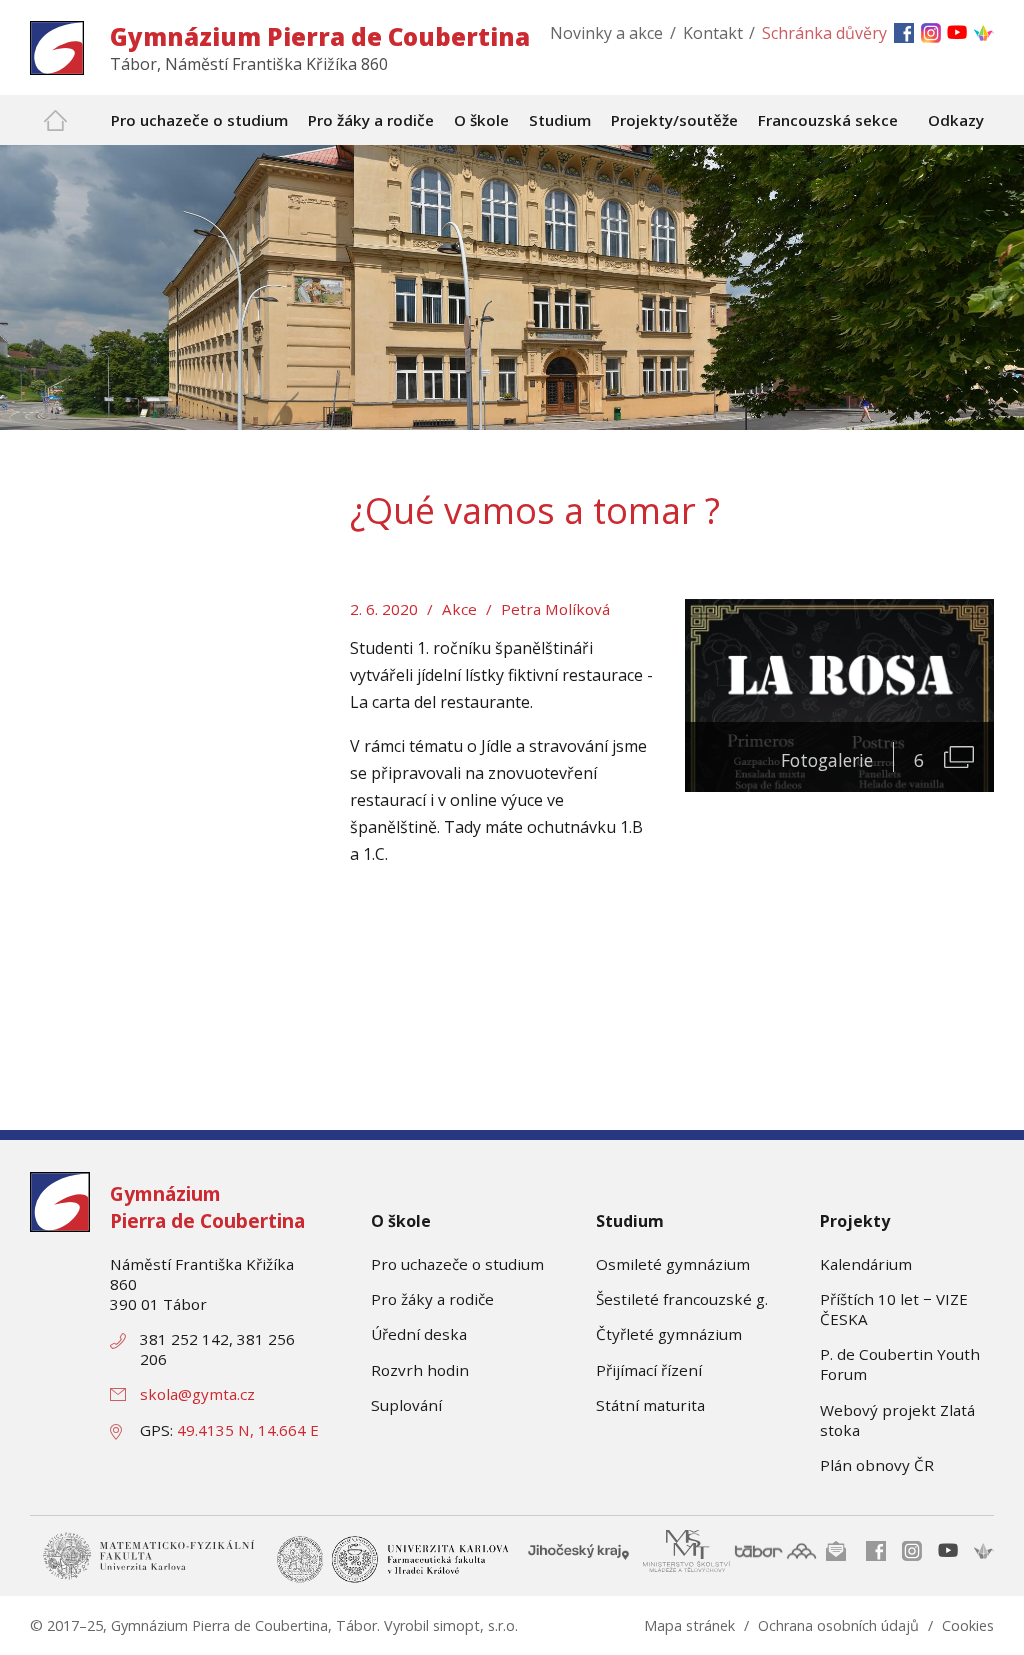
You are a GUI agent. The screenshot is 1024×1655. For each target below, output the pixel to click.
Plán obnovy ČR (877, 1465)
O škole (401, 1221)
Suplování (406, 1405)
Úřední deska (419, 1334)
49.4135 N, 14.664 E (248, 1430)
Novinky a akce (606, 33)
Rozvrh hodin (420, 1370)
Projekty (855, 1221)
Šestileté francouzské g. (682, 1299)
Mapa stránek (689, 1625)
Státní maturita (650, 1405)
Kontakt (713, 33)
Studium (630, 1221)
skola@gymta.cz (197, 1394)
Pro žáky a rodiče (432, 1299)
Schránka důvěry (824, 33)
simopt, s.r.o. (475, 1625)
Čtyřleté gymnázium (669, 1334)
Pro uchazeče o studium (457, 1264)
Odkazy (956, 120)
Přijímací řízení (649, 1370)
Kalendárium (866, 1264)
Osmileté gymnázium (673, 1264)
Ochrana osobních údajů (838, 1625)
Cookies (968, 1625)
